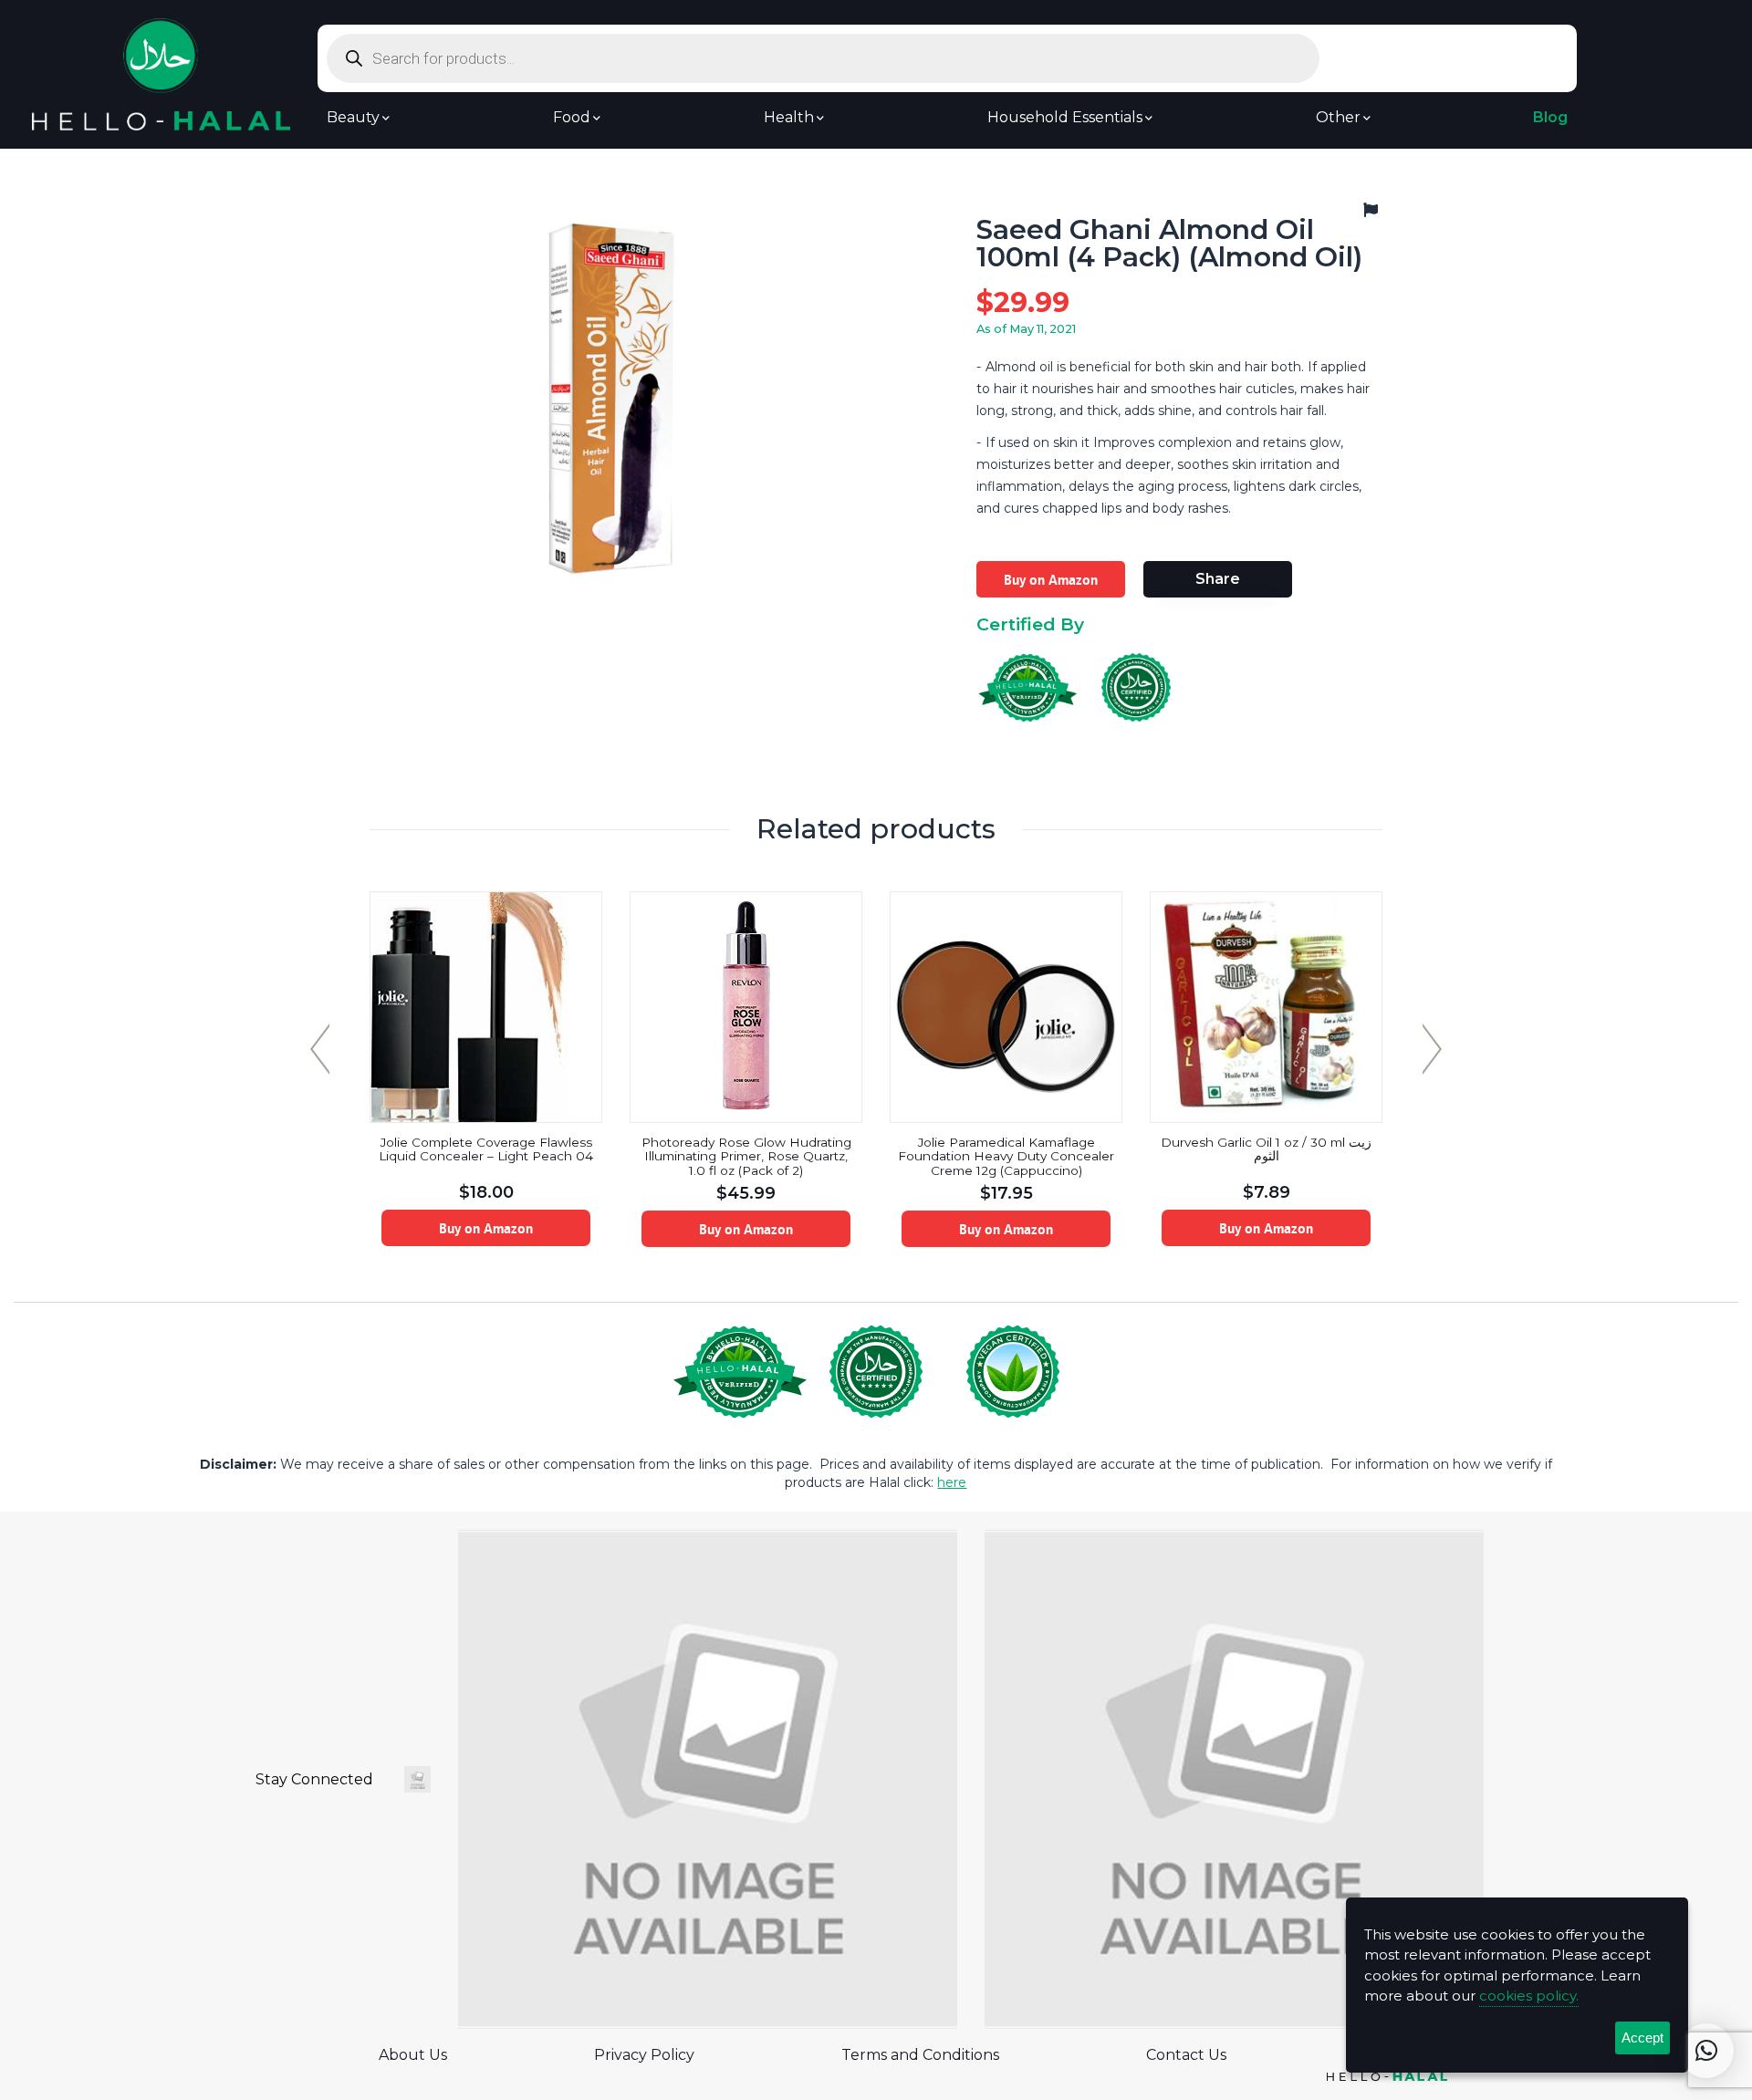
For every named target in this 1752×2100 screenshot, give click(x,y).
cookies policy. (1529, 1996)
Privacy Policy (644, 2055)
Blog (1550, 118)
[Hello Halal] (161, 73)
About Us (413, 2055)
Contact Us (1186, 2055)
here (952, 1482)
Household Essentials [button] (1065, 118)
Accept (1642, 2038)
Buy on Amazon (1051, 579)
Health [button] (789, 118)
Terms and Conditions (920, 2055)
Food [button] (572, 118)
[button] (1706, 2051)
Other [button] (1338, 118)
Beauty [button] (353, 118)
